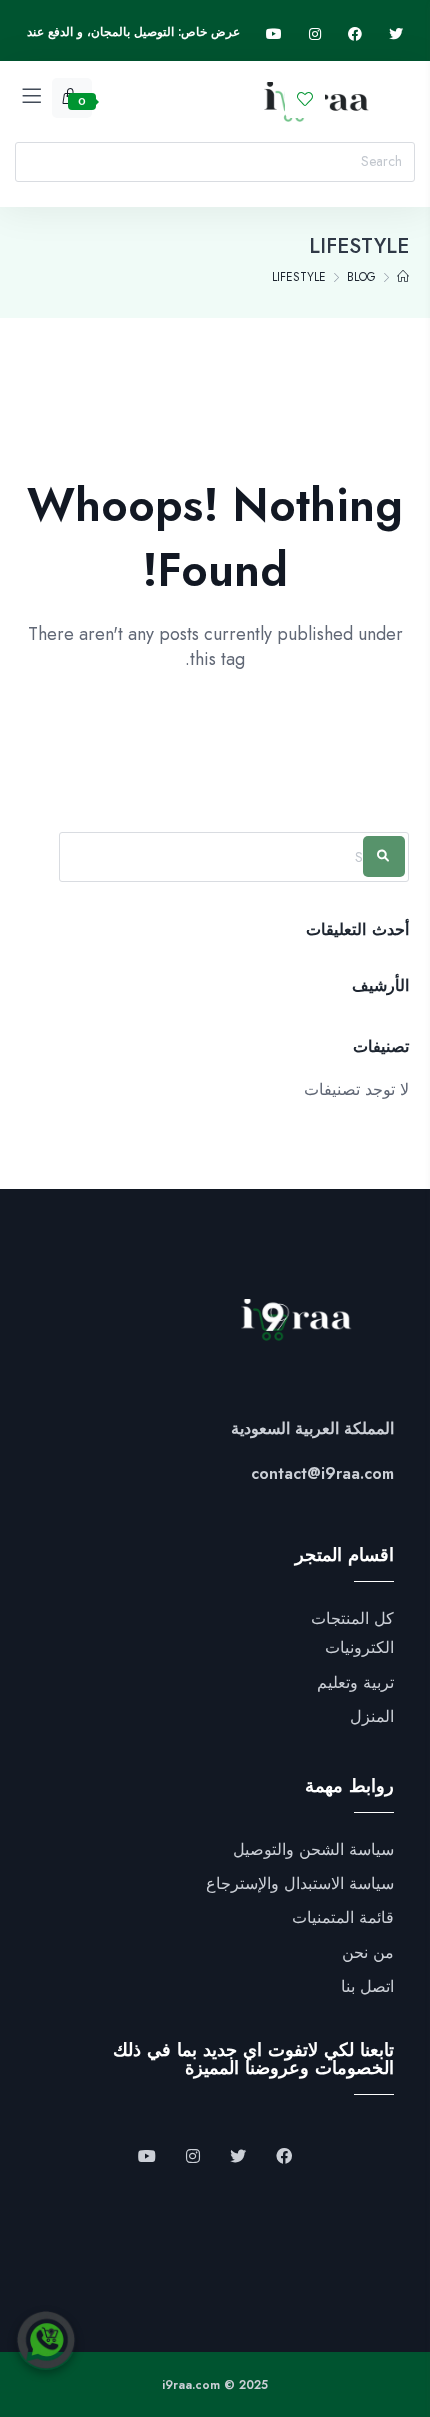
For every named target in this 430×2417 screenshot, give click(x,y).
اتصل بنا (367, 1987)
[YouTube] (147, 2157)
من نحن (368, 1953)
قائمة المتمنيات (343, 1918)
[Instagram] (315, 34)
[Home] (403, 277)
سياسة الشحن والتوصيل (313, 1850)
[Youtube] (274, 34)
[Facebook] (355, 34)
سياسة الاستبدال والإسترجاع (300, 1884)
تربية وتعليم (355, 1683)
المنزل (372, 1717)
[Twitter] (396, 34)
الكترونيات (359, 1648)
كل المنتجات (352, 1619)
